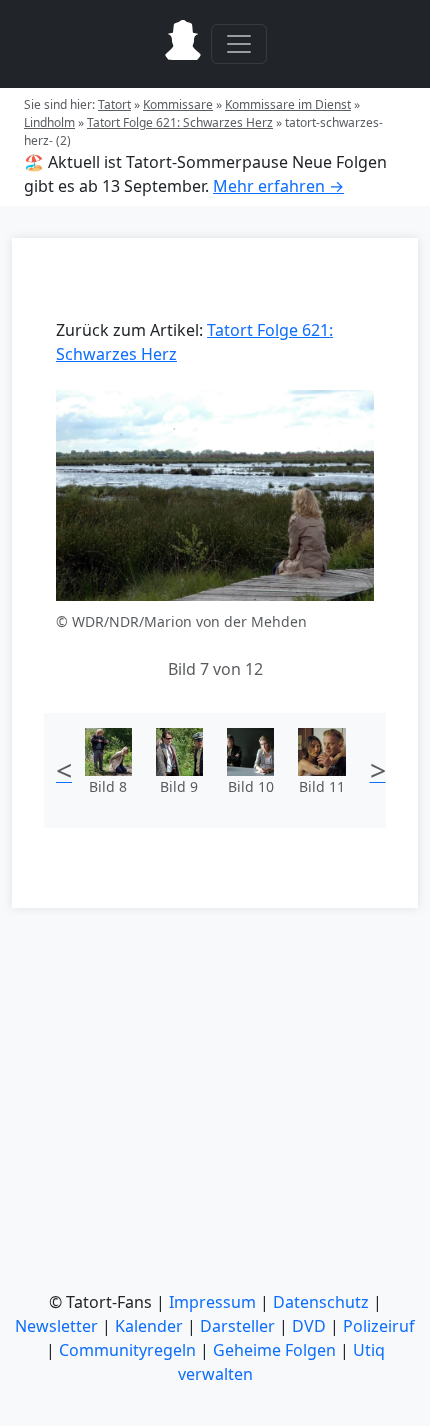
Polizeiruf (379, 1326)
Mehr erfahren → (278, 186)
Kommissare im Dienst (288, 104)
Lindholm (49, 122)
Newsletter (56, 1326)
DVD (309, 1326)
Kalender (149, 1326)
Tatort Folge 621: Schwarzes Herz (180, 122)
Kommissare (178, 104)
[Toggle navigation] (239, 44)
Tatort (114, 104)
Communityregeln (127, 1350)
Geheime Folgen (274, 1350)
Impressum (212, 1302)
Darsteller (237, 1326)
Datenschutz (321, 1302)
